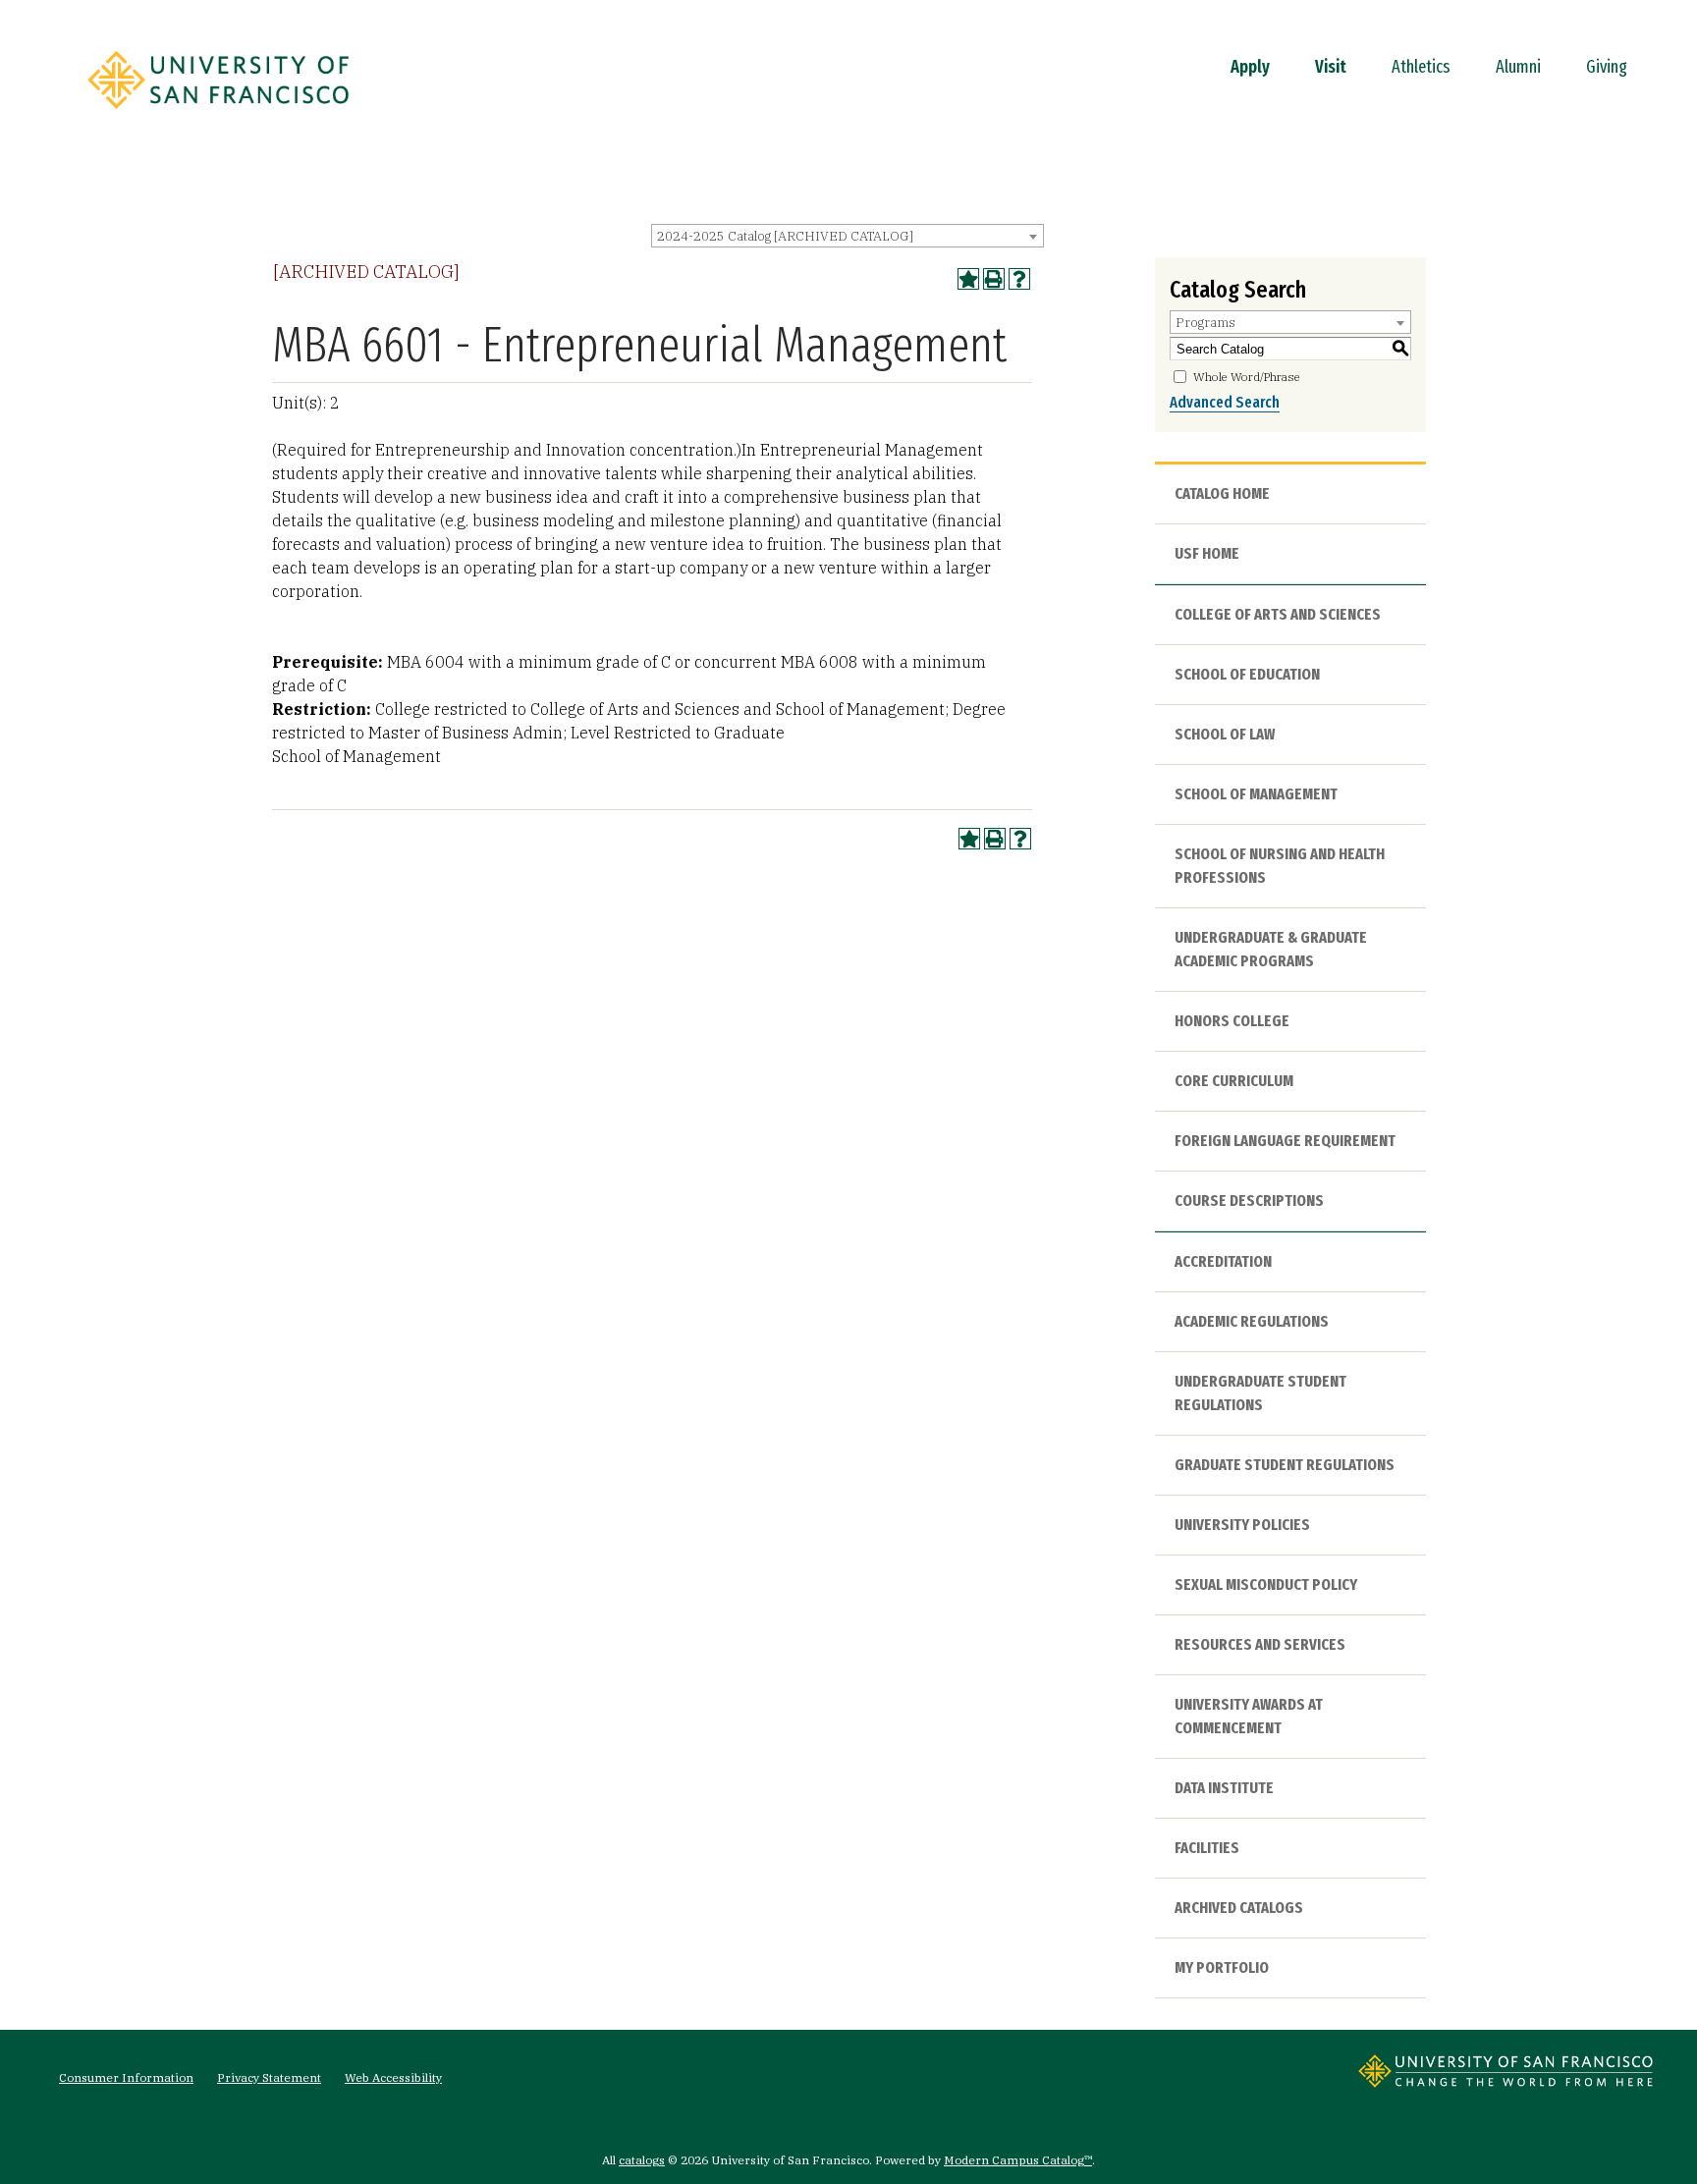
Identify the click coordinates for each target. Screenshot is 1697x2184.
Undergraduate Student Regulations (1260, 1393)
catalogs (642, 2160)
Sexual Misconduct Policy (1266, 1584)
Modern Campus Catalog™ (1018, 2160)
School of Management (1256, 794)
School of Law (1225, 734)
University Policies (1242, 1525)
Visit (1331, 67)
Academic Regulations (1252, 1321)
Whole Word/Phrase (1247, 377)
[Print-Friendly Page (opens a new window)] (994, 279)
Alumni (1518, 67)
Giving (1607, 67)
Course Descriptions (1249, 1201)
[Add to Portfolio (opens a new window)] (968, 279)
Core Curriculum (1234, 1081)
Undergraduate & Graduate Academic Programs (1271, 949)
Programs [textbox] (1205, 323)
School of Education (1247, 674)
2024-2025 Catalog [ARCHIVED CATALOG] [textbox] (785, 236)
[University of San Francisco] (218, 115)
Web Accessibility (393, 2077)
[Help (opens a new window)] (1019, 279)
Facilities (1207, 1848)
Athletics (1421, 67)
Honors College (1232, 1021)
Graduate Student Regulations (1285, 1465)
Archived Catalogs (1239, 1908)
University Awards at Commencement (1249, 1716)
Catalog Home (1222, 493)
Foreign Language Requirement (1285, 1141)
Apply (1250, 67)
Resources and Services (1260, 1644)
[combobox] (848, 236)
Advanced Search (1225, 402)
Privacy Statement (269, 2077)
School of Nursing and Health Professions (1280, 866)
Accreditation (1223, 1261)
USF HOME (1207, 553)
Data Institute (1224, 1788)
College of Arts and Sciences (1278, 614)
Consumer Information (126, 2077)
